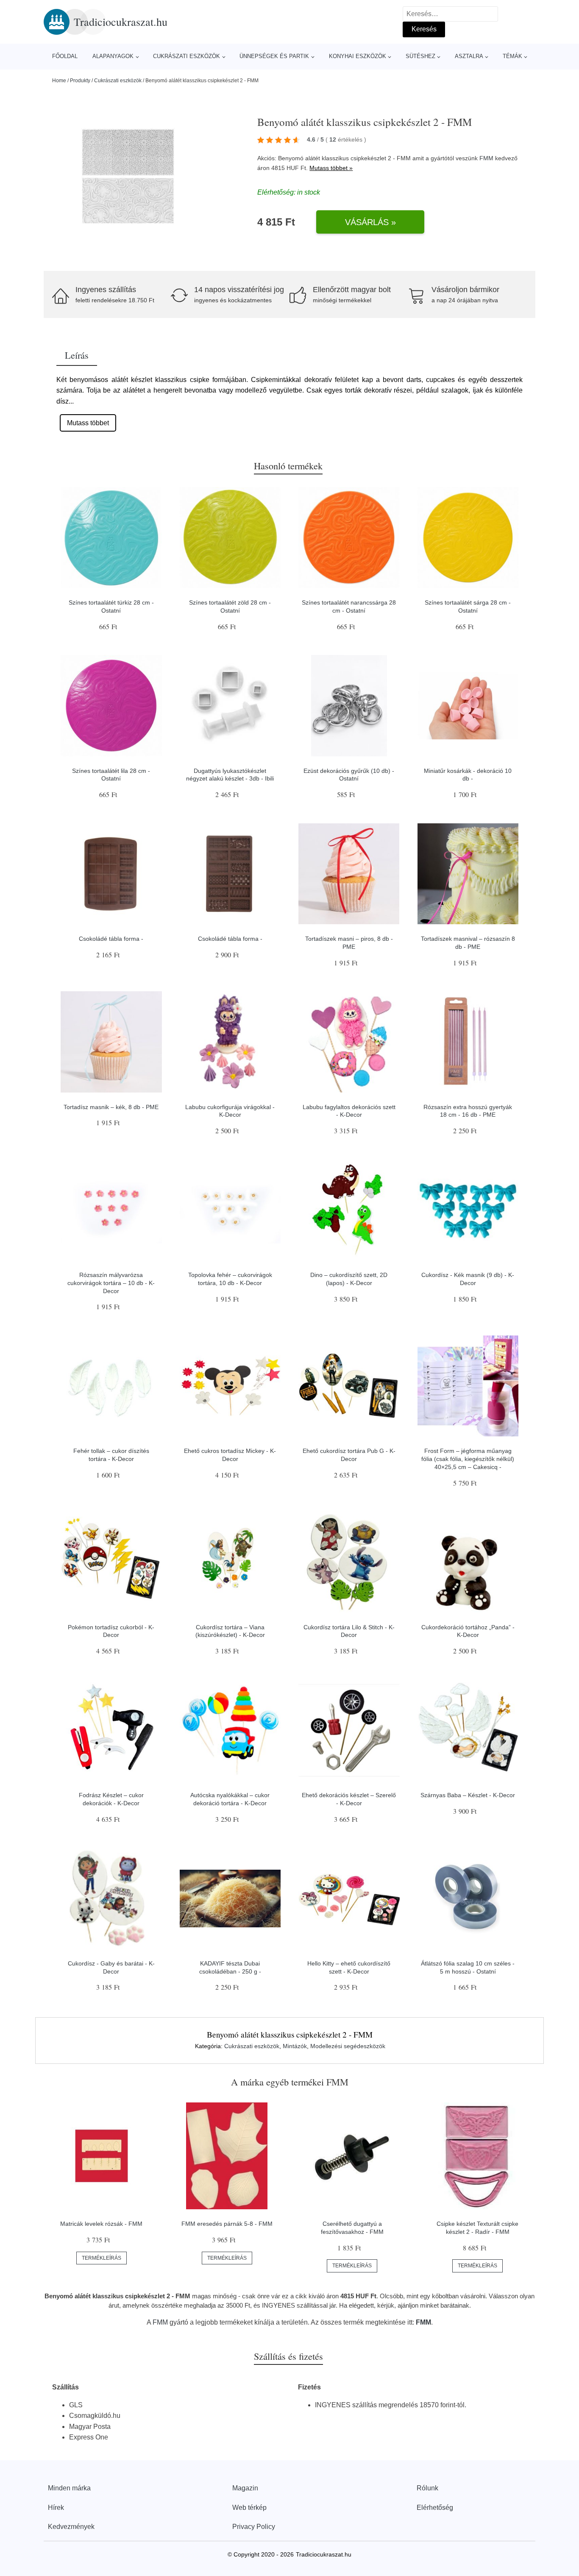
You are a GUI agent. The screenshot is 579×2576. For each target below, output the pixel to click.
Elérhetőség (435, 2508)
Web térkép (249, 2508)
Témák (512, 56)
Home (59, 81)
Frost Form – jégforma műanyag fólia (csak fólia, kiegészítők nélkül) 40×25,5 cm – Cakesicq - (468, 1459)
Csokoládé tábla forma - (111, 939)
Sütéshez (420, 56)
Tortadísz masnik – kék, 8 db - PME (111, 1107)
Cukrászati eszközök (187, 56)
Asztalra (469, 56)
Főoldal (65, 56)
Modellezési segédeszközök (348, 2046)
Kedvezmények (71, 2527)
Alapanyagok (113, 56)
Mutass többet (88, 423)
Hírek (56, 2508)
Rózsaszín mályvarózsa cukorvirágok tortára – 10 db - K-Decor (111, 1283)
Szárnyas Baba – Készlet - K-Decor (468, 1795)
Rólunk (427, 2488)
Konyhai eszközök (358, 56)
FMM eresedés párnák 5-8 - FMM (227, 2224)
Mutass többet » (331, 168)
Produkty (80, 81)
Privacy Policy (254, 2527)
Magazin (245, 2488)
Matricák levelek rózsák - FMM (101, 2224)
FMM (486, 158)
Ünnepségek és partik (274, 56)
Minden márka (69, 2488)
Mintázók (295, 2046)
